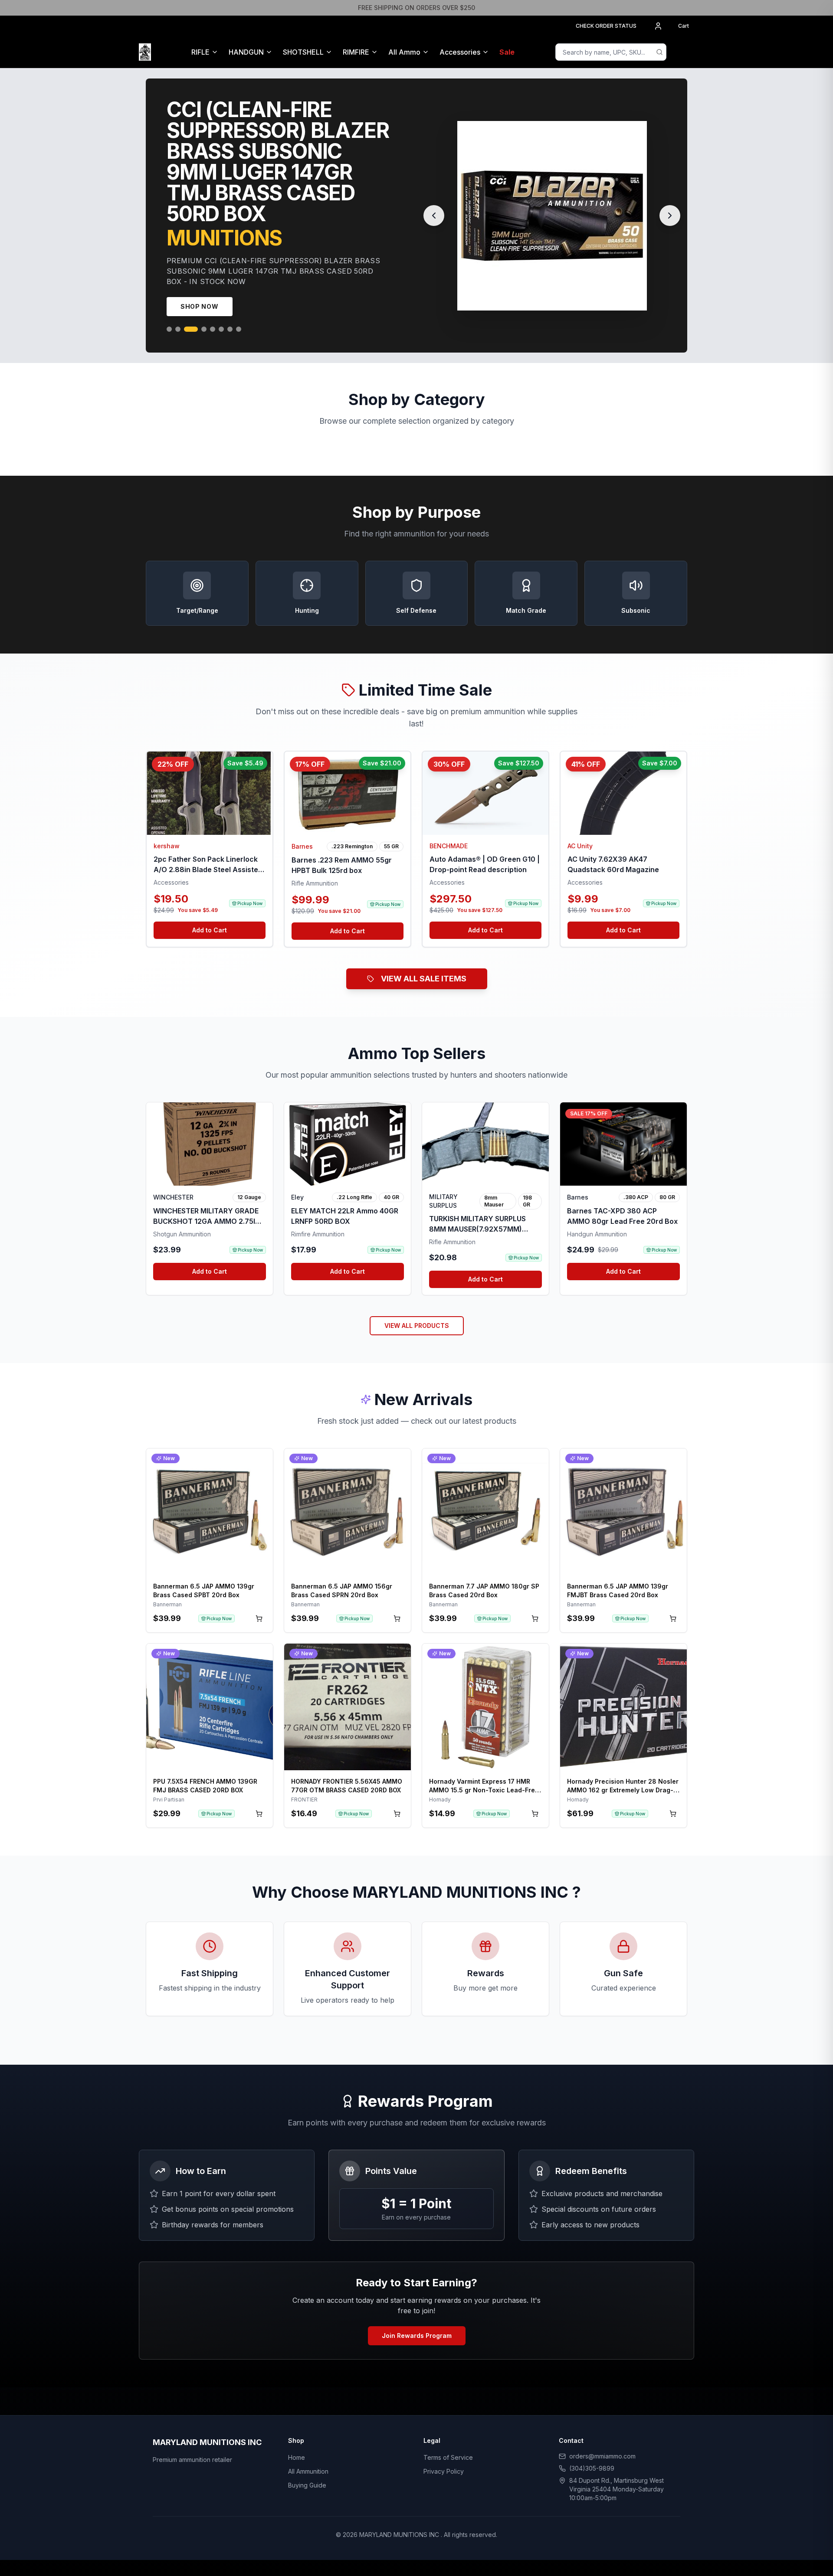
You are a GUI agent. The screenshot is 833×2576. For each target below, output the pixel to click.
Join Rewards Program (417, 2325)
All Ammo (404, 52)
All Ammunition (308, 2461)
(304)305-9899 (592, 2458)
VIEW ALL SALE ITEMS (424, 968)
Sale (507, 52)
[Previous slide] (434, 210)
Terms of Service (448, 2447)
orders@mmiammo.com (602, 2446)
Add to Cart (210, 920)
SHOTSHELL (303, 52)
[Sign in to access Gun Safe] (684, 52)
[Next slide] (670, 210)
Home (297, 2447)
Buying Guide (307, 2475)
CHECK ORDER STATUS (606, 26)
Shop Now (200, 296)
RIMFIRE (356, 52)
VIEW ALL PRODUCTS (417, 1315)
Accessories (460, 52)
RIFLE (200, 52)
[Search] (659, 52)
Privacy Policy (444, 2461)
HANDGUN (246, 52)
